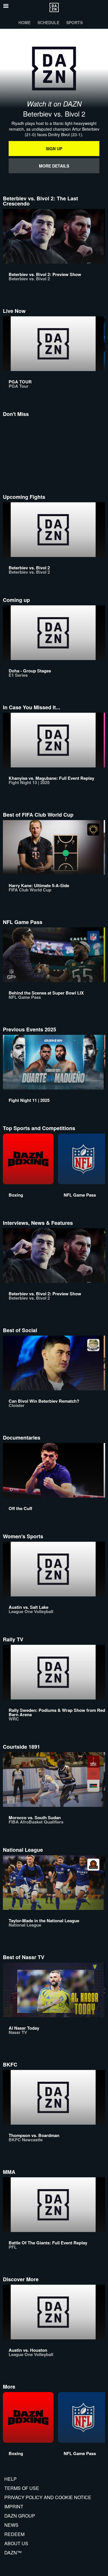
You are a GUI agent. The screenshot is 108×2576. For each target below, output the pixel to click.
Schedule (48, 22)
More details (54, 166)
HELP (11, 2479)
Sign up (54, 149)
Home (24, 22)
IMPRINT (14, 2506)
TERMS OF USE (22, 2488)
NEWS (11, 2525)
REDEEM (14, 2534)
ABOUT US (16, 2543)
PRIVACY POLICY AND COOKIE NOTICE (48, 2497)
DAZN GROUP (20, 2516)
